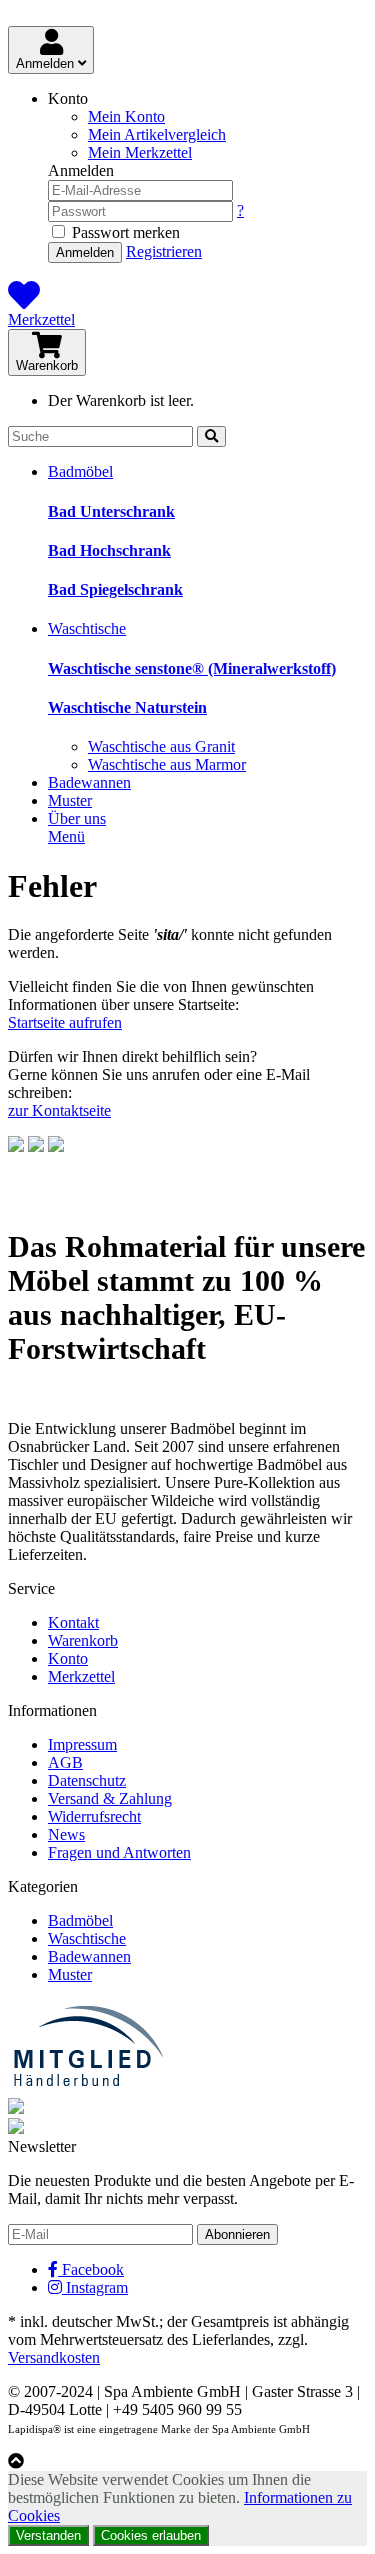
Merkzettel (41, 319)
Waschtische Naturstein (127, 707)
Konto (68, 1658)
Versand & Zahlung (110, 1798)
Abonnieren (237, 2234)
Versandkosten (54, 2357)
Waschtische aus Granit (161, 746)
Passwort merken (124, 232)
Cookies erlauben (151, 2535)
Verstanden (48, 2535)
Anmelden (47, 63)
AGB (65, 1762)
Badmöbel (80, 471)
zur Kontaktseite (59, 1110)
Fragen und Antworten (119, 1852)
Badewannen (89, 782)
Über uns (77, 818)
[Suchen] (211, 436)
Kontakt (73, 1622)
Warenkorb (47, 365)
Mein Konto (126, 116)
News (66, 1834)
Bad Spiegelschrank (115, 589)
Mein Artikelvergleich (157, 134)
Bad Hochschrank (109, 550)
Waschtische (87, 628)
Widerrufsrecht (94, 1816)
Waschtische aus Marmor (167, 764)
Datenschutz (87, 1780)
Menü (66, 836)
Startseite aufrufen (65, 1022)
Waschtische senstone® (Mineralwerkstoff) (192, 668)
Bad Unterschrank (111, 511)
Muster (70, 800)
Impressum (82, 1744)
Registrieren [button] (164, 251)
